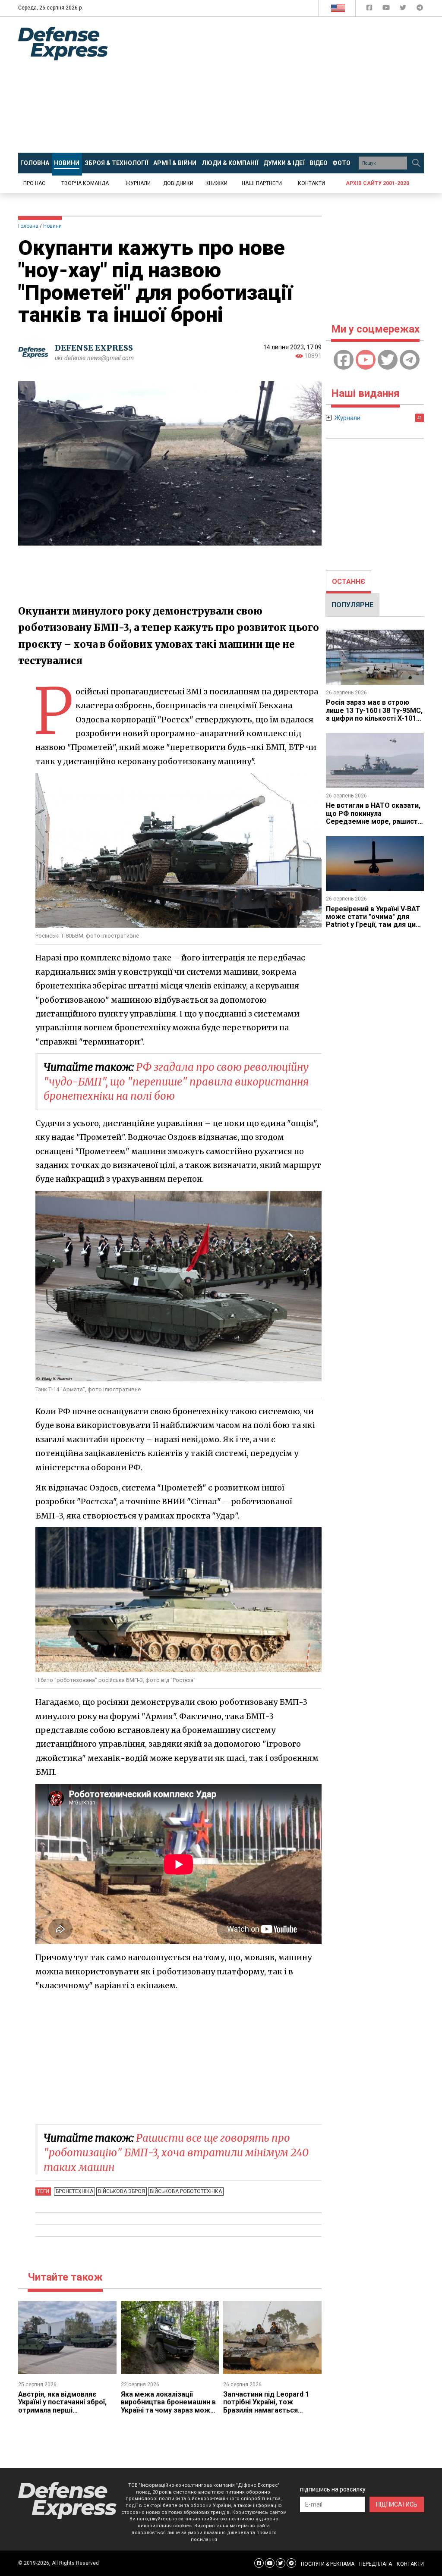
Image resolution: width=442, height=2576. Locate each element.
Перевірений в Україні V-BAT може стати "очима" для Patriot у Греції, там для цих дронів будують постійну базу (373, 925)
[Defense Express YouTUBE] (387, 9)
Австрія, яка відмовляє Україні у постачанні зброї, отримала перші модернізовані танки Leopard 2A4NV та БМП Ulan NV (65, 2414)
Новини (52, 226)
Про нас (34, 183)
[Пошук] (416, 163)
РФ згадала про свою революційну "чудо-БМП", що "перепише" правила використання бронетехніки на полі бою (176, 1082)
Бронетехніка (74, 2191)
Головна (28, 226)
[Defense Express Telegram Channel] (420, 9)
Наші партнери (262, 183)
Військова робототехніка (186, 2191)
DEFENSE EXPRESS (94, 348)
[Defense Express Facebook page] (370, 9)
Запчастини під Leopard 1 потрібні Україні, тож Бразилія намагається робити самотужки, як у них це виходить (270, 2410)
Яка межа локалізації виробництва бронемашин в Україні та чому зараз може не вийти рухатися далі (168, 2406)
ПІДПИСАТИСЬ (397, 2504)
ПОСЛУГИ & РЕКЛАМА (328, 2564)
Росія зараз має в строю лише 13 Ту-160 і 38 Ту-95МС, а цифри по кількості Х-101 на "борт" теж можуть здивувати (374, 718)
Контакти (311, 183)
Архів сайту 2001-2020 (377, 183)
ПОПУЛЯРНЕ (352, 605)
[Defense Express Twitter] (404, 9)
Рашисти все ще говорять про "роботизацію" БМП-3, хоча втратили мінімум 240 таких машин (176, 2152)
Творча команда (85, 183)
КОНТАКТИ (410, 2564)
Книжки (216, 183)
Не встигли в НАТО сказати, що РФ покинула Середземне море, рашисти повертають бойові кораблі (374, 817)
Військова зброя (122, 2191)
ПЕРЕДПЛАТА (376, 2564)
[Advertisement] (281, 85)
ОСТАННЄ (349, 582)
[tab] (349, 582)
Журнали (138, 183)
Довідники (178, 183)
